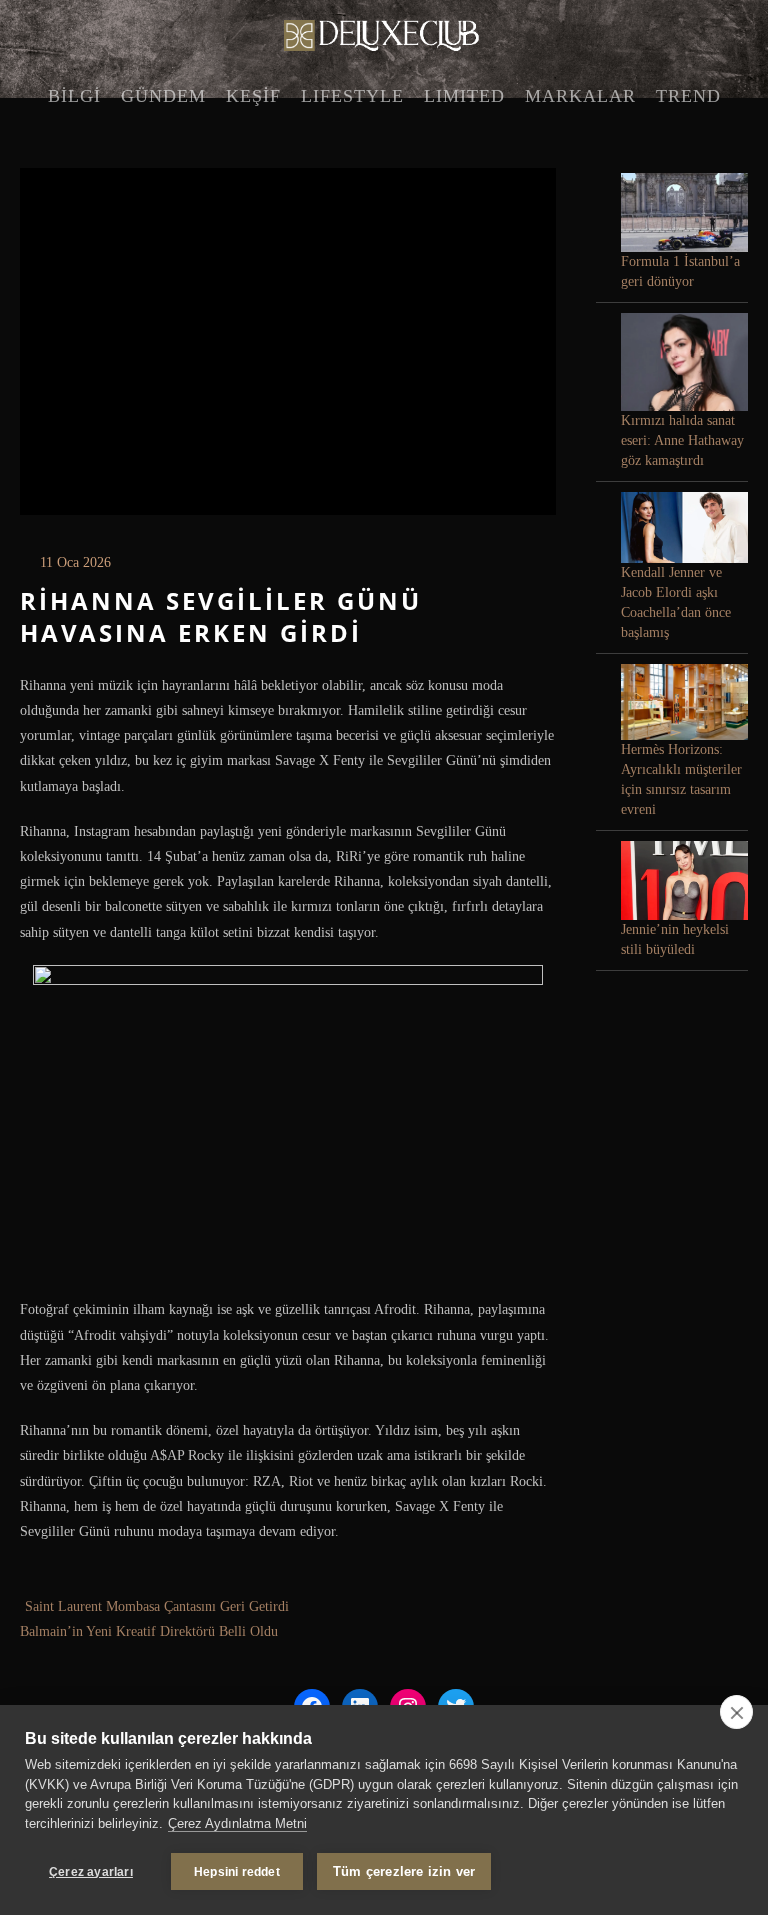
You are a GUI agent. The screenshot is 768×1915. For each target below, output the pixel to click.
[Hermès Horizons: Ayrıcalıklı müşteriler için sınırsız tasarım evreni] (684, 702)
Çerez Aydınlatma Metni (237, 1823)
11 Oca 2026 (75, 562)
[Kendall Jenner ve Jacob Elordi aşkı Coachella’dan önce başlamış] (684, 527)
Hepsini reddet (237, 1872)
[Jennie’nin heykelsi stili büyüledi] (684, 880)
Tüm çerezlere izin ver (404, 1871)
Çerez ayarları (91, 1872)
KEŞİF (253, 96)
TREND (688, 96)
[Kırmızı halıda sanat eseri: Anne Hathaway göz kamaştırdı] (684, 361)
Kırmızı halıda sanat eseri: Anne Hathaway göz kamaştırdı (682, 440)
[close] (736, 1712)
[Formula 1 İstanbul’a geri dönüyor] (684, 212)
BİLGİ (74, 96)
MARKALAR (580, 96)
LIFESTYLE (352, 96)
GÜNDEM (163, 96)
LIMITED (464, 96)
